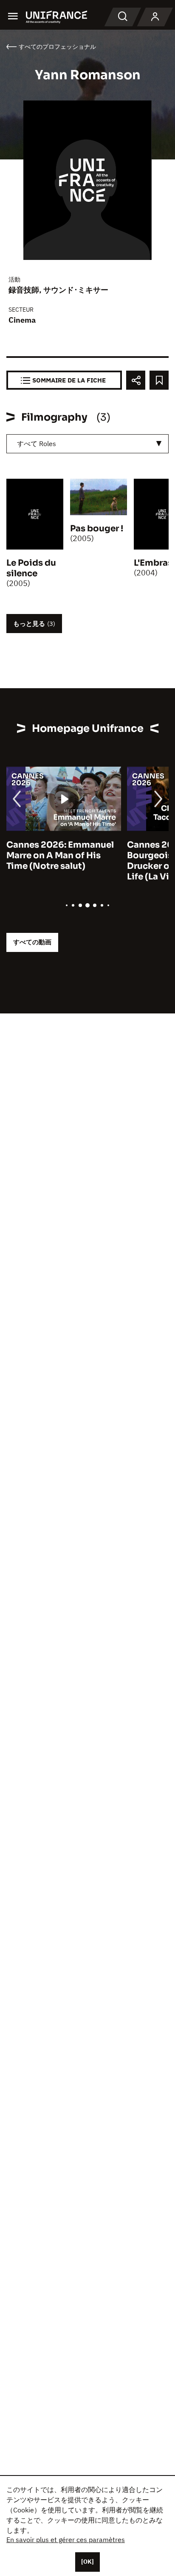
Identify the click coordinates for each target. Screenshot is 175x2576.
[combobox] (87, 444)
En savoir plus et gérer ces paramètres (66, 2540)
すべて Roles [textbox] (37, 444)
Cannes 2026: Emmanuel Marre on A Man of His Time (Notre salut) (60, 855)
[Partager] (136, 380)
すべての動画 (32, 942)
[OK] (87, 2562)
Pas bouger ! (97, 529)
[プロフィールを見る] (155, 17)
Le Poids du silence (31, 568)
